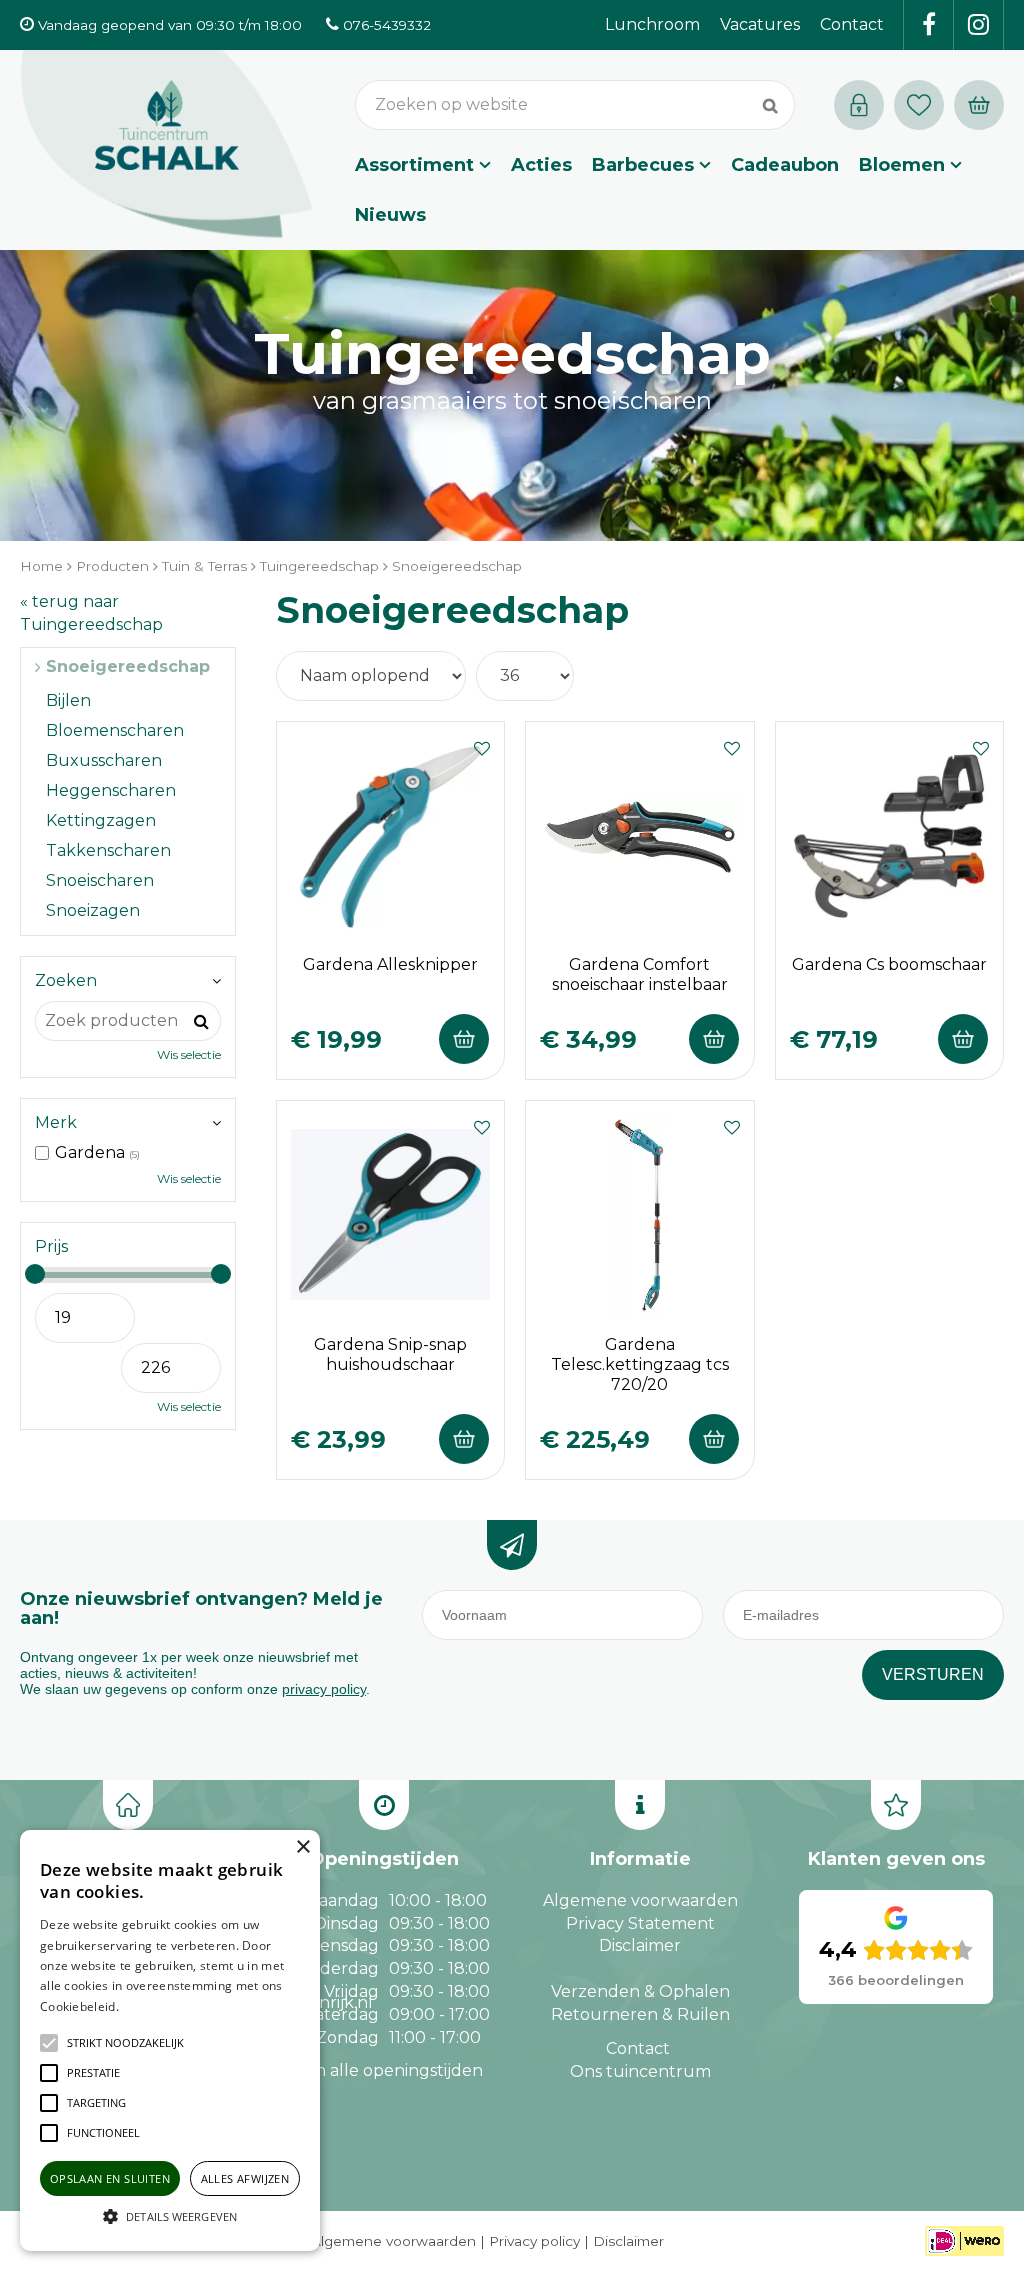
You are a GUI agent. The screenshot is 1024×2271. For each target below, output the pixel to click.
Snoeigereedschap (128, 666)
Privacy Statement (640, 1923)
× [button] (302, 1847)
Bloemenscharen (115, 730)
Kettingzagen (101, 820)
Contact (638, 2048)
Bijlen (68, 700)
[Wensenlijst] (919, 105)
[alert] (170, 2040)
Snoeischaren (100, 880)
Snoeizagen (93, 910)
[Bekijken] (979, 105)
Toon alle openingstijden (384, 2070)
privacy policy (324, 1689)
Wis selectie (189, 1054)
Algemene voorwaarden (640, 1900)
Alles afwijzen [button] (245, 2178)
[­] (929, 25)
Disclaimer (640, 1945)
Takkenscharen (108, 850)
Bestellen (464, 1039)
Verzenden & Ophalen (640, 1991)
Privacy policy (534, 2241)
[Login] (859, 105)
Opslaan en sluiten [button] (110, 2178)
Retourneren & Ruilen (640, 2014)
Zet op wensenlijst (482, 746)
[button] (125, 2043)
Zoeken (66, 980)
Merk (56, 1122)
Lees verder (153, 2006)
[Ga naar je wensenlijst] (924, 105)
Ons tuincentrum (640, 2071)
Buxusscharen (104, 760)
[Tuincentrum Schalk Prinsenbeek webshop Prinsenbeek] (167, 145)
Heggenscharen (111, 790)
